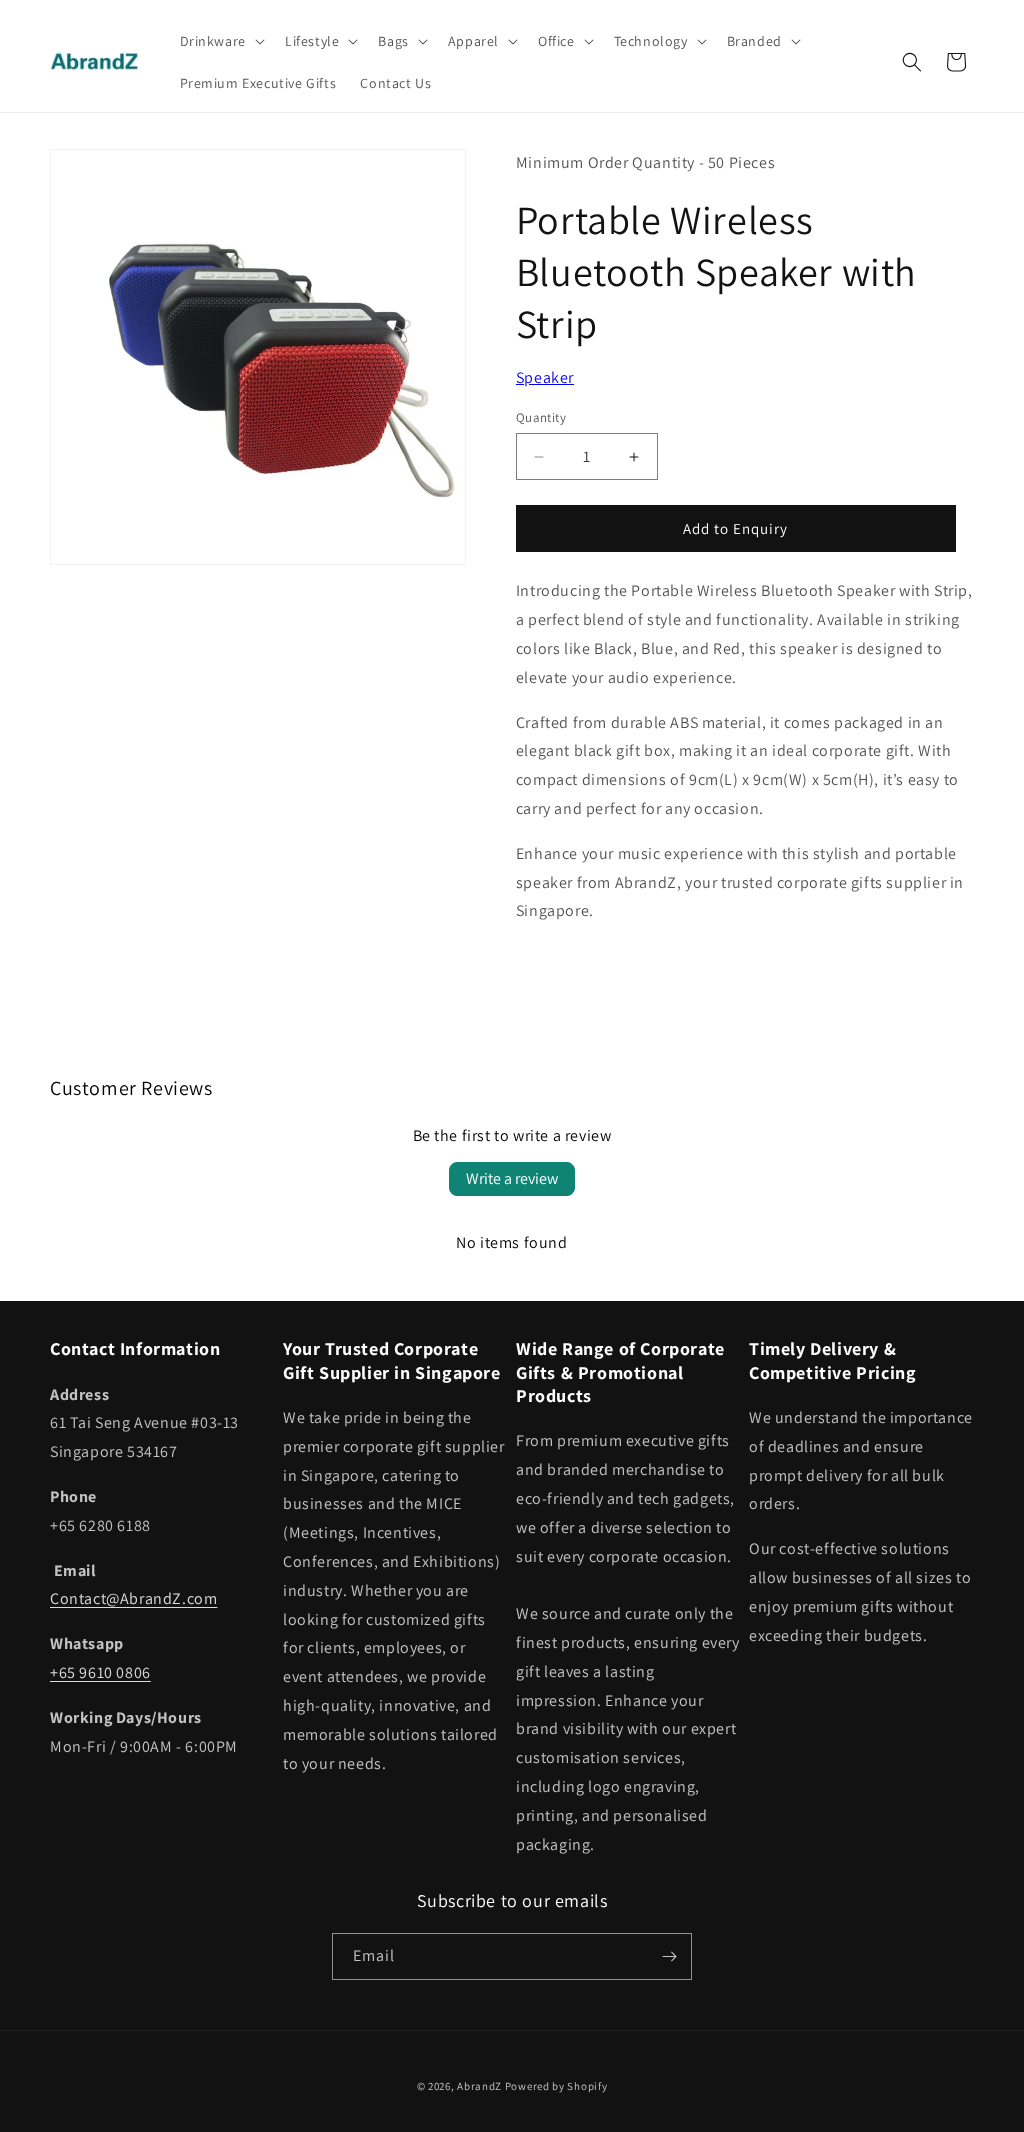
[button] (220, 41)
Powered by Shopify (556, 2086)
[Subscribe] (669, 1956)
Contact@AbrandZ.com (133, 1598)
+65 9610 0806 (100, 1672)
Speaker (545, 377)
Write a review (512, 1178)
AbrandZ (479, 2086)
